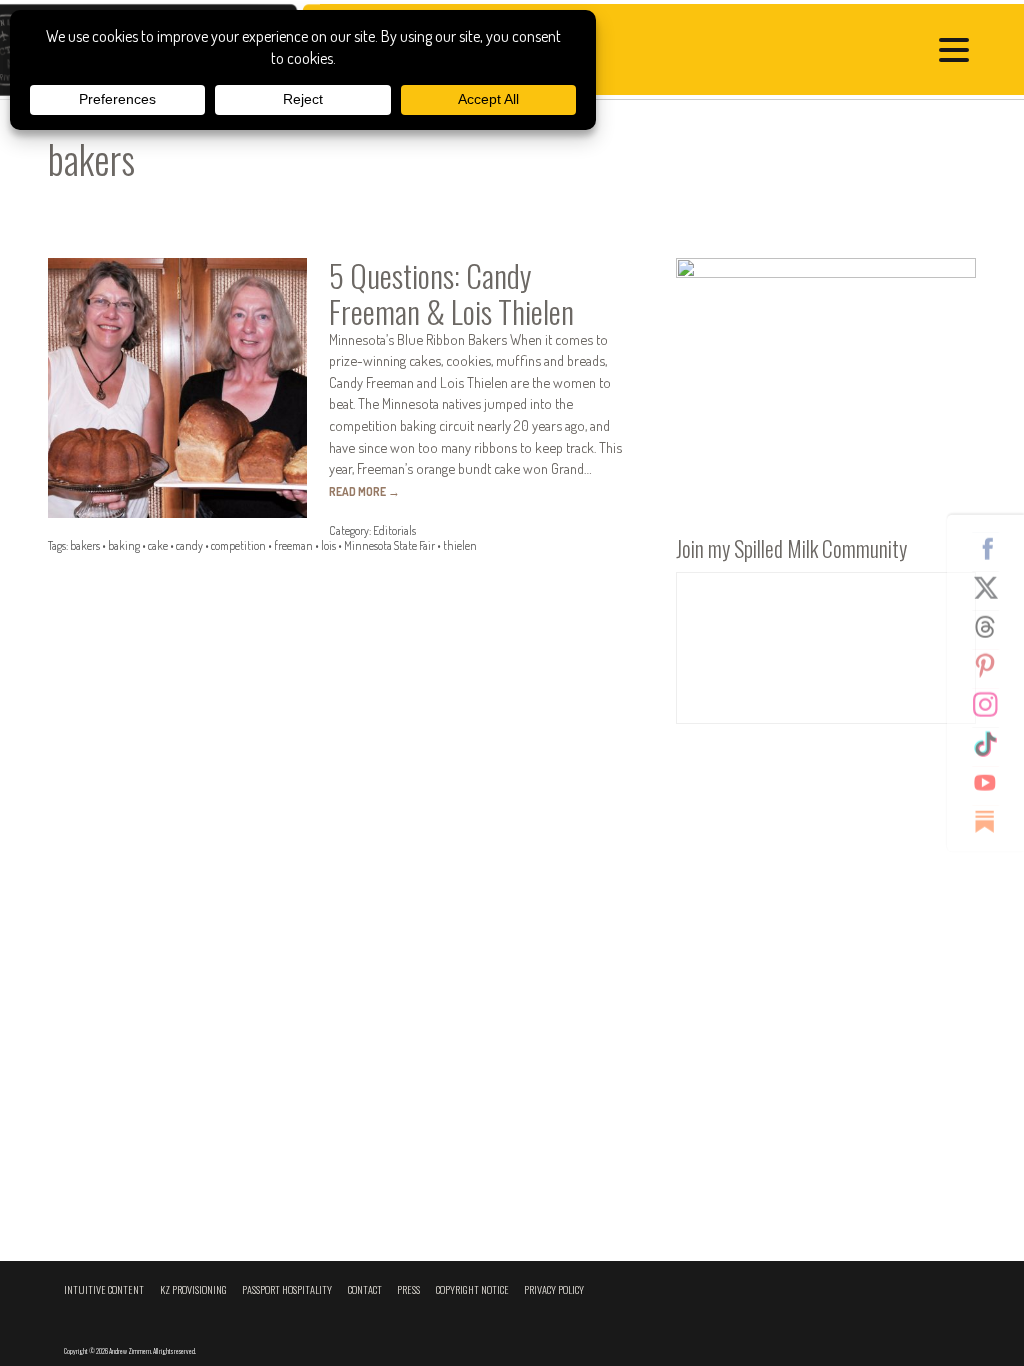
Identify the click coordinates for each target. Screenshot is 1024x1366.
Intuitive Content (104, 1289)
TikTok (993, 744)
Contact (365, 1289)
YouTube (993, 783)
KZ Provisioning (193, 1289)
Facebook (993, 549)
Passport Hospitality (287, 1289)
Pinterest (993, 666)
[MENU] (959, 53)
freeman (293, 545)
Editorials (394, 530)
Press (408, 1289)
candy (189, 545)
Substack (993, 822)
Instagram (993, 705)
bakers (85, 545)
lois (328, 545)
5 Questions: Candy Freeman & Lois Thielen (451, 292)
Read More (364, 491)
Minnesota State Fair (389, 545)
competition (238, 545)
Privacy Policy (554, 1289)
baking (124, 545)
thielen (460, 545)
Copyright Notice (472, 1289)
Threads (993, 627)
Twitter (993, 588)
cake (158, 545)
